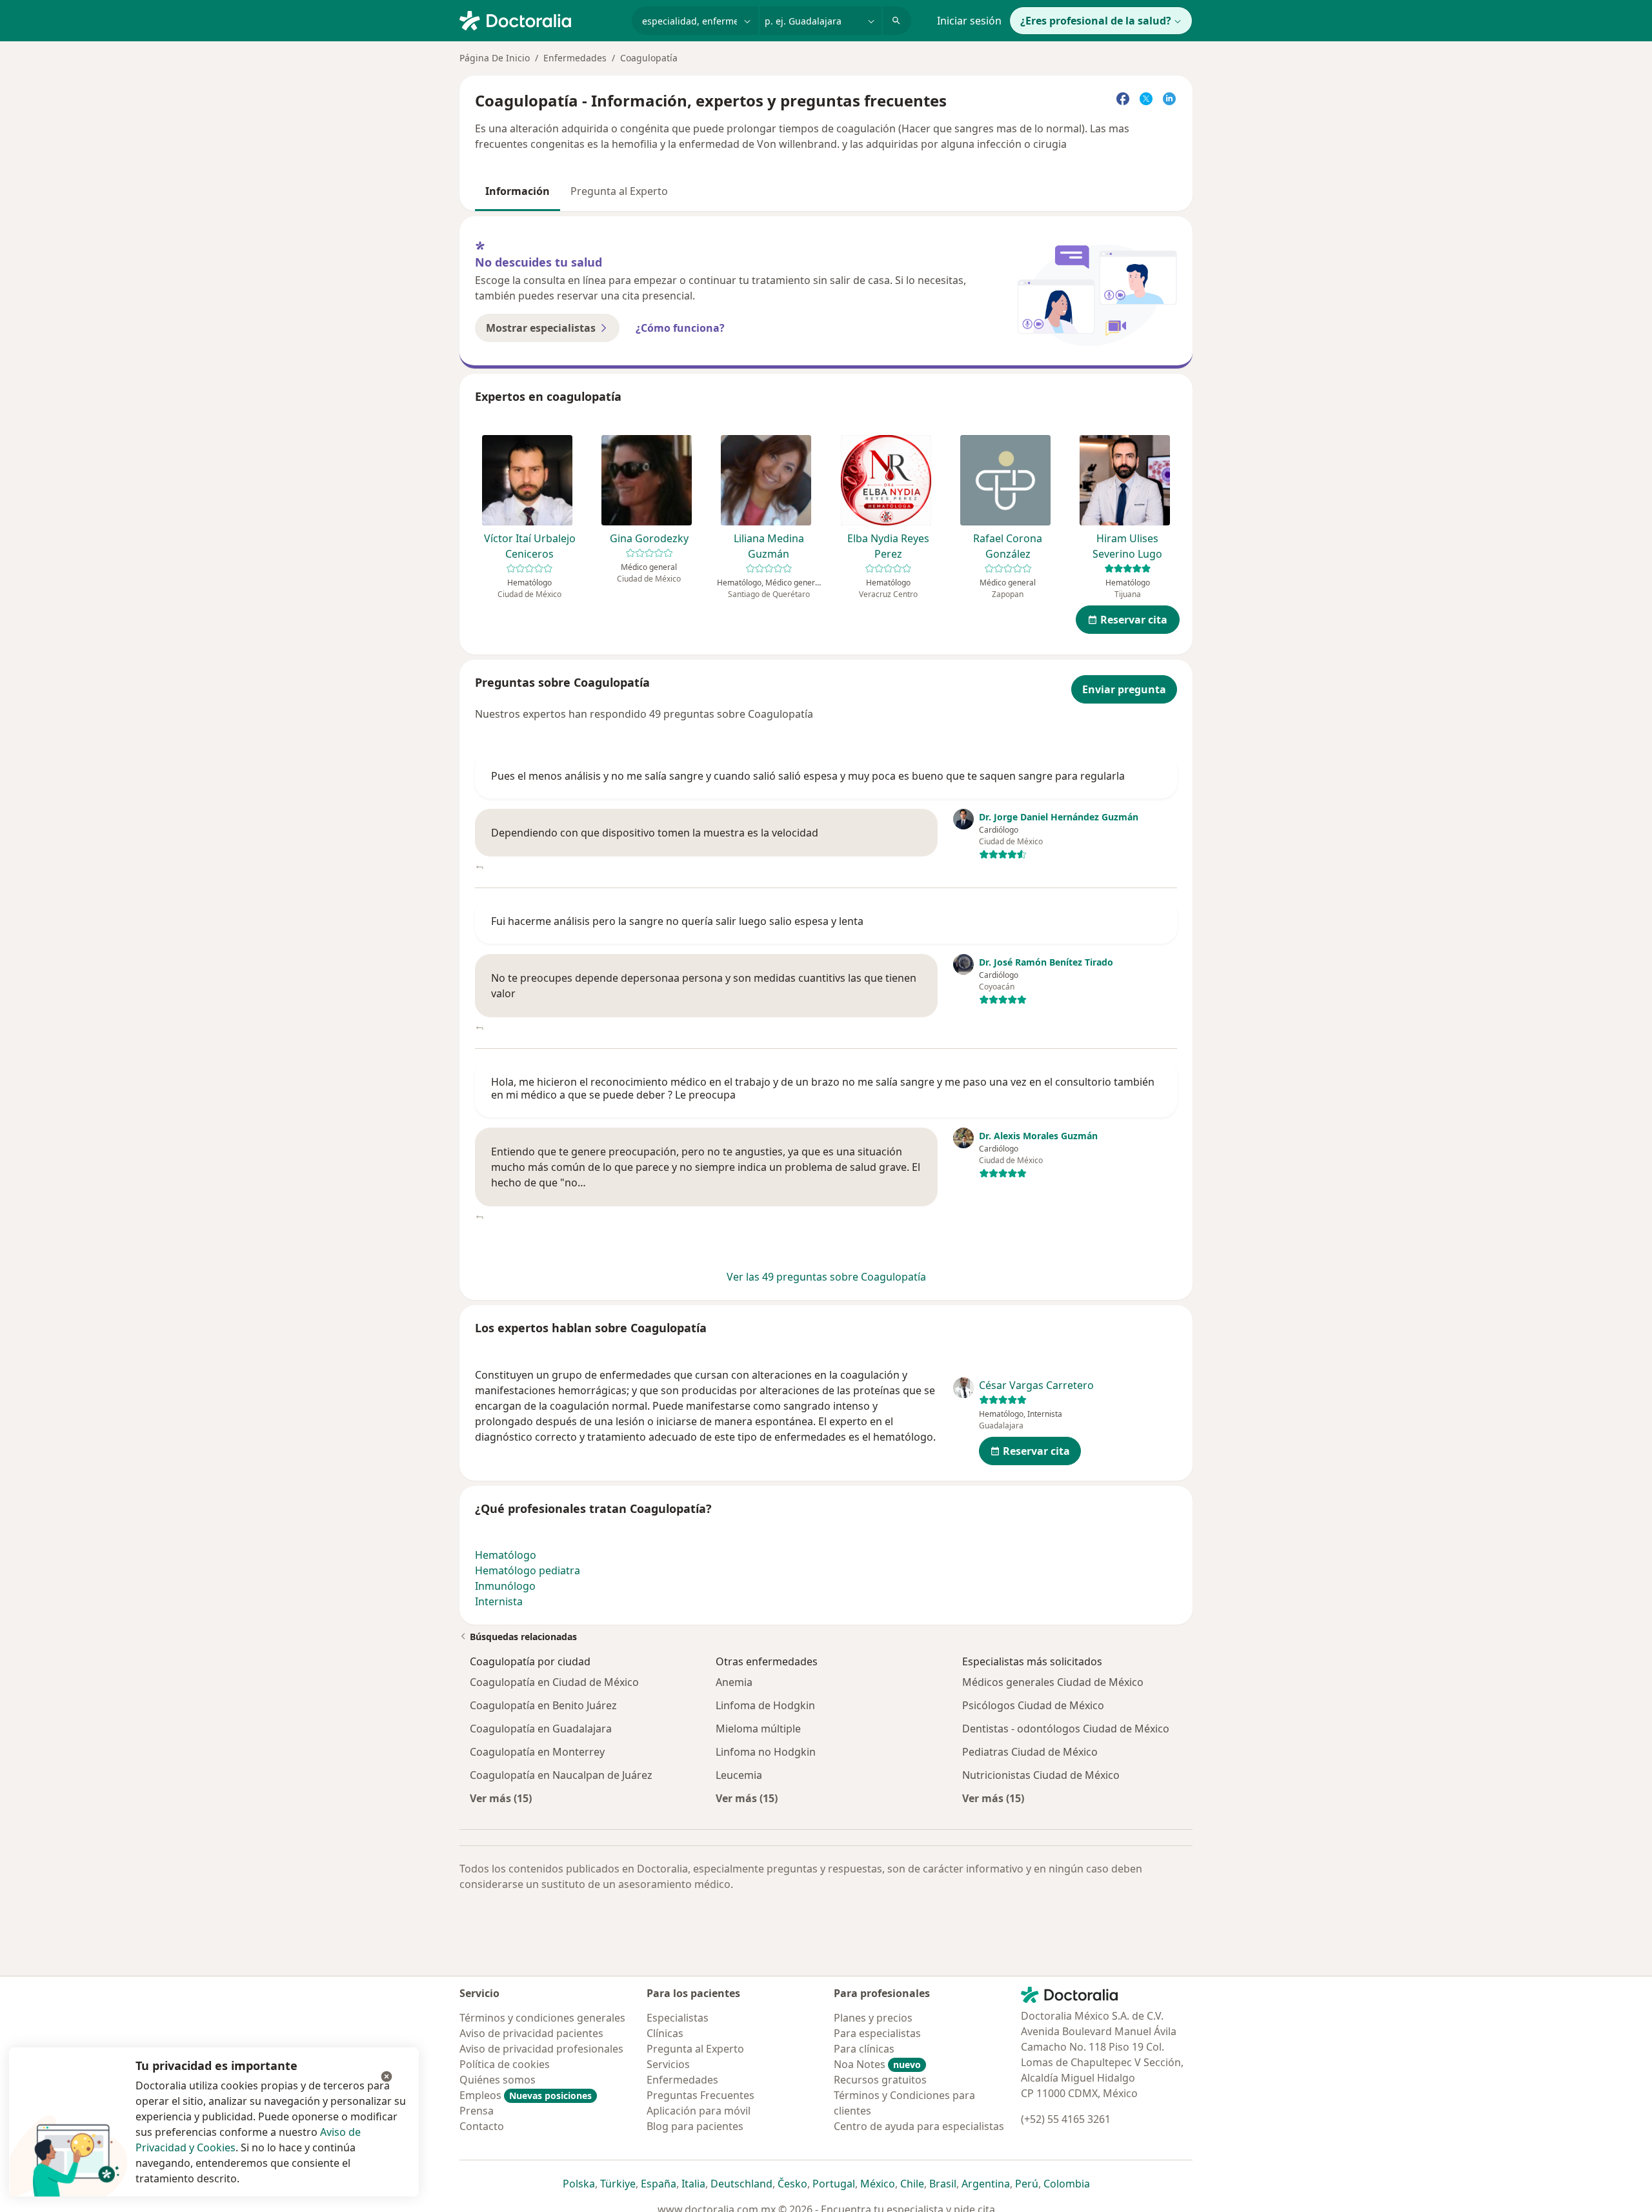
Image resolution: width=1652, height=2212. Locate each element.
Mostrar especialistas (541, 328)
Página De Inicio (495, 58)
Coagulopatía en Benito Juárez (543, 1705)
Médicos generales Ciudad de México (1053, 1682)
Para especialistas (877, 2033)
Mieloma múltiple (758, 1729)
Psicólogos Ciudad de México (1033, 1705)
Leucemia (739, 1775)
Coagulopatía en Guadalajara (541, 1729)
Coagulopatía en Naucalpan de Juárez (561, 1775)
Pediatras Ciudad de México (1030, 1752)
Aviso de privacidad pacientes (531, 2033)
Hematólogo (506, 1555)
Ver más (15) (501, 1798)
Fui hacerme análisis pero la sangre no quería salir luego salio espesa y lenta (677, 921)
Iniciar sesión (969, 21)
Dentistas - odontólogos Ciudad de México (1066, 1729)
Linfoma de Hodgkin (765, 1705)
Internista (499, 1601)
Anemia (734, 1682)
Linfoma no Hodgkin (766, 1752)
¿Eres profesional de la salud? (1096, 21)
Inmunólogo (505, 1586)
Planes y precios (873, 2018)
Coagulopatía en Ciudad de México (554, 1682)
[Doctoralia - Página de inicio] (540, 19)
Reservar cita (1134, 620)
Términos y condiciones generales (542, 2018)
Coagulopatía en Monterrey (537, 1752)
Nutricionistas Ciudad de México (1041, 1775)
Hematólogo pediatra (528, 1570)
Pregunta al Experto (619, 191)
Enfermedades (575, 58)
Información (518, 191)
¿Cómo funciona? (680, 328)
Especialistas (678, 2018)
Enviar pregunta (1124, 689)
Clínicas (665, 2033)
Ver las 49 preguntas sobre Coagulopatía (826, 1277)
